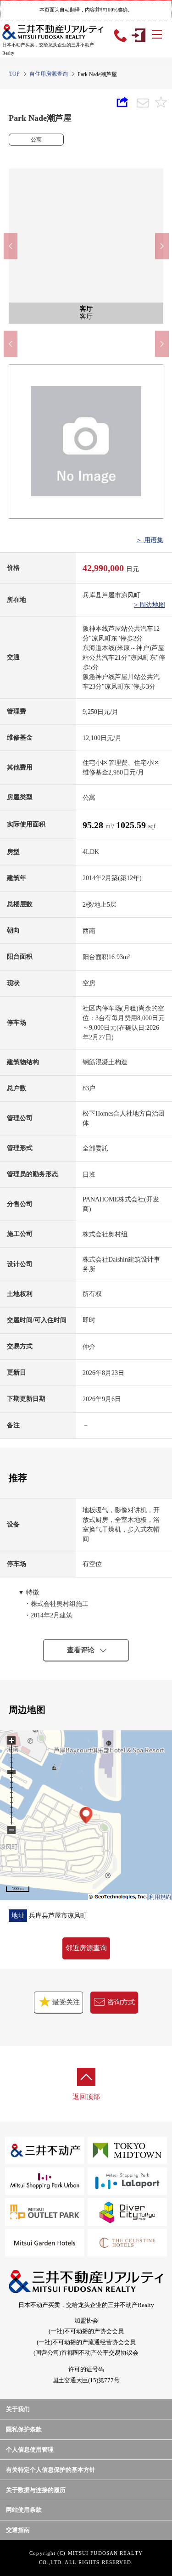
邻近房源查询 (86, 1948)
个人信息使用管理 (30, 2450)
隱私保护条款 (24, 2429)
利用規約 (160, 1897)
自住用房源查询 (49, 74)
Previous (11, 246)
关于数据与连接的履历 (36, 2490)
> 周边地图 (150, 605)
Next (162, 246)
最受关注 (65, 2002)
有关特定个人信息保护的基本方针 (51, 2470)
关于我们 (18, 2409)
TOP (14, 74)
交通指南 (18, 2530)
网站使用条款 (24, 2510)
